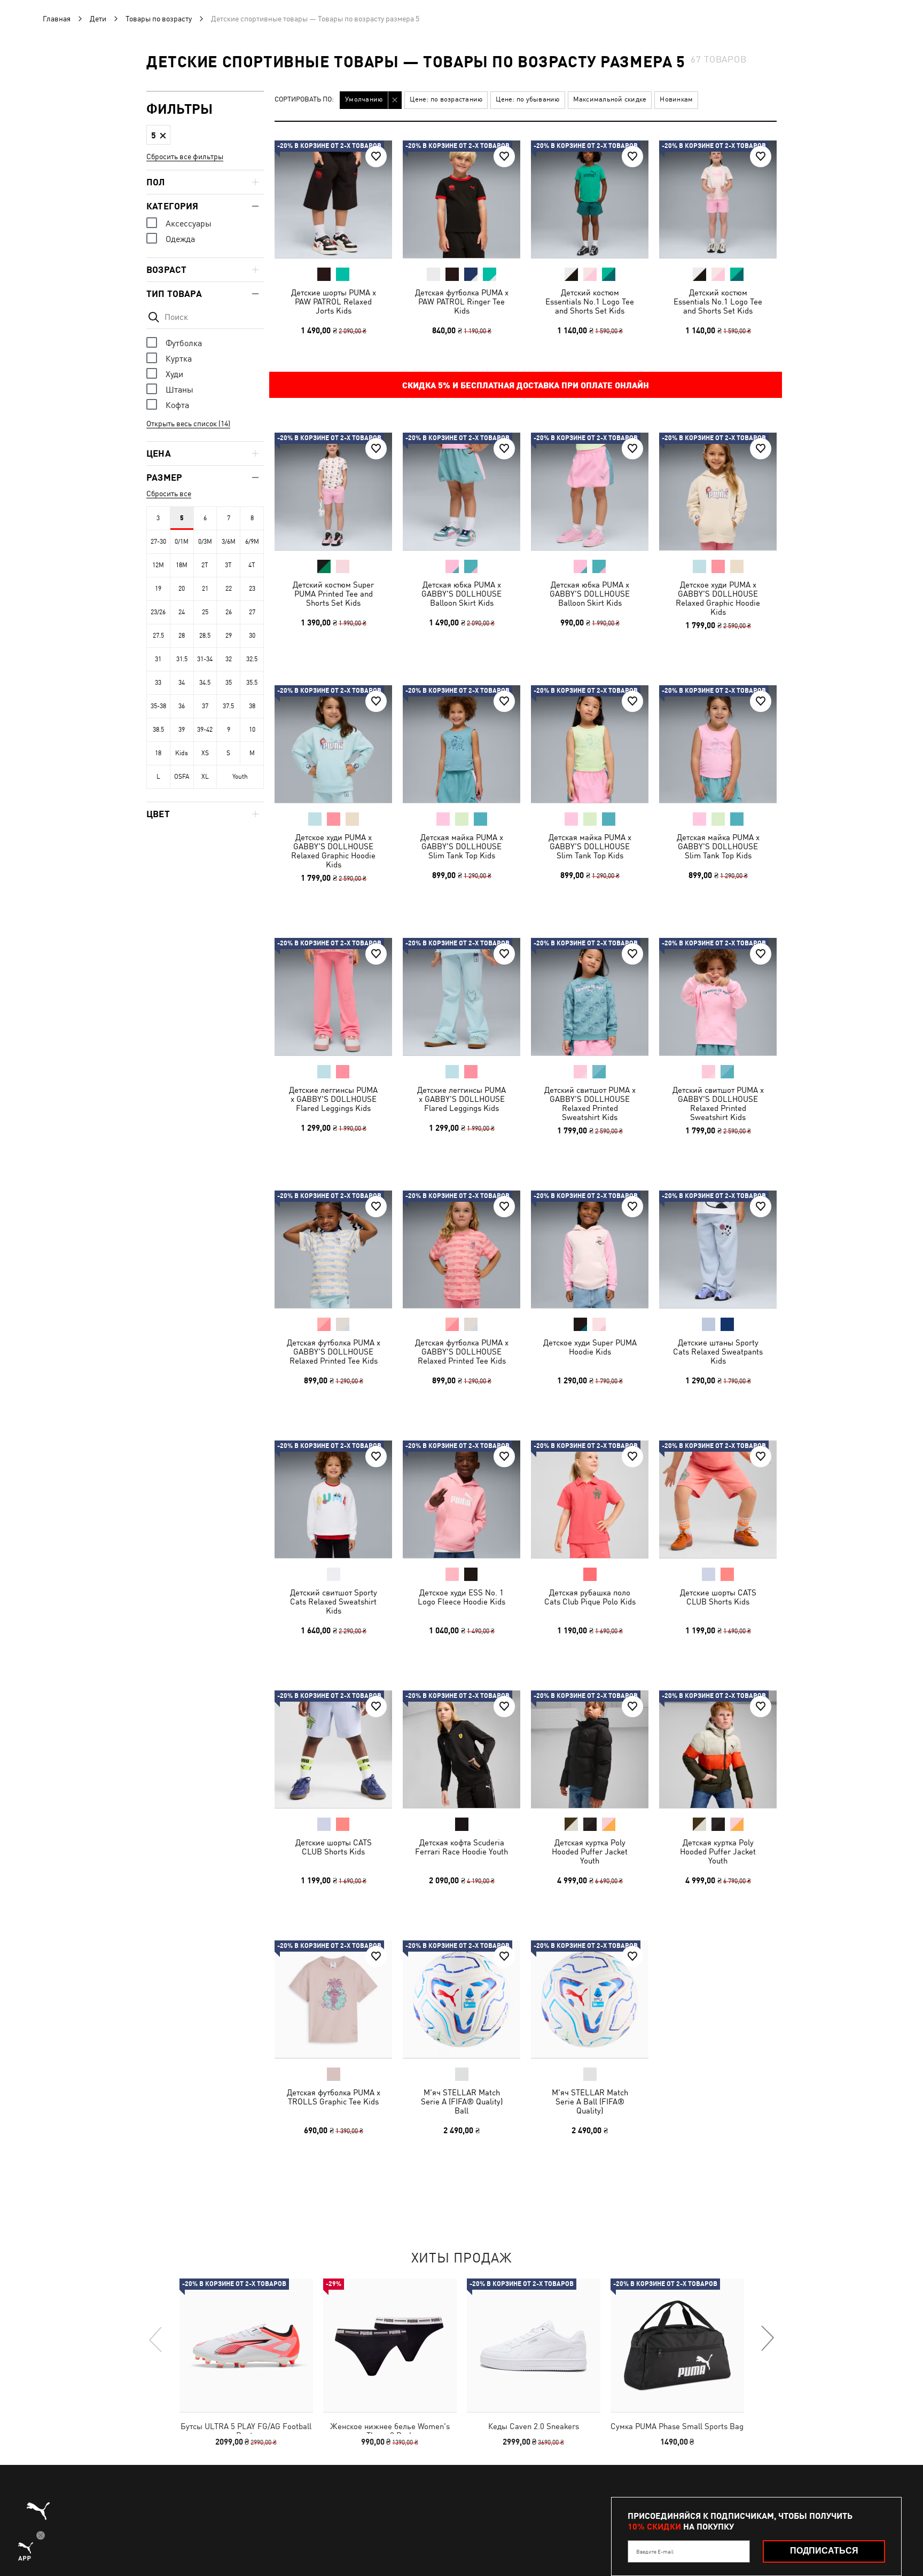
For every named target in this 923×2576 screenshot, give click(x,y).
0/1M (182, 542)
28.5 (205, 636)
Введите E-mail (655, 2551)
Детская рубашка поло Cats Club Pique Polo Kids (590, 1597)
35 (229, 683)
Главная (57, 19)
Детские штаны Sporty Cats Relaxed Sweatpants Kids (718, 1352)
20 (182, 589)
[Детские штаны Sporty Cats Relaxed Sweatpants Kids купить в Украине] (718, 1249)
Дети (98, 19)
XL (205, 777)
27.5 (158, 636)
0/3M (205, 542)
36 (182, 706)
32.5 (252, 659)
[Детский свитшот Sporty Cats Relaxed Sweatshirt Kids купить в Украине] (333, 1499)
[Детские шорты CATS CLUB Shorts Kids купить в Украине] (718, 1499)
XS (205, 753)
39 (182, 730)
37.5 (228, 706)
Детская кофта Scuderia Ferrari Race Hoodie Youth (461, 1847)
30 (252, 636)
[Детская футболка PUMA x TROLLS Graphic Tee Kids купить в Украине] (333, 1999)
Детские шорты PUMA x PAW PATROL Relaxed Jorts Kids (334, 302)
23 (252, 589)
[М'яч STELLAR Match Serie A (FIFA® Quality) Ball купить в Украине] (461, 1999)
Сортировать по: (304, 100)
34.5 (205, 683)
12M (158, 565)
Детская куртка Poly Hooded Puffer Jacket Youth (590, 1851)
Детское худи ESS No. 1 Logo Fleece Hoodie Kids (461, 1597)
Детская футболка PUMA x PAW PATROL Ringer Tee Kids (462, 302)
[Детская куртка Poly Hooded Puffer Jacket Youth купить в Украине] (590, 1749)
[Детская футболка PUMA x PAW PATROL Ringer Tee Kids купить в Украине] (461, 199)
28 (182, 636)
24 (182, 612)
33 (158, 683)
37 (205, 706)
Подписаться (824, 2551)
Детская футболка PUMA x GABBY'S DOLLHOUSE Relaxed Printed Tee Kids (334, 1352)
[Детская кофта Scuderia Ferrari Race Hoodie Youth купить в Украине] (461, 1749)
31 (158, 659)
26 (229, 612)
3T (228, 565)
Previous (156, 2339)
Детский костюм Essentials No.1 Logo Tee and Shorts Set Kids (590, 302)
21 (205, 589)
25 (205, 612)
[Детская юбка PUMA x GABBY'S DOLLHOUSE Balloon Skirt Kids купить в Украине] (461, 491)
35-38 (158, 706)
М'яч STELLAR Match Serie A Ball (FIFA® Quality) (590, 2101)
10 (252, 730)
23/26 (158, 612)
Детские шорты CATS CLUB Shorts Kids (718, 1597)
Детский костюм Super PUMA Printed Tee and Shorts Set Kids (333, 594)
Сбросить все (169, 494)
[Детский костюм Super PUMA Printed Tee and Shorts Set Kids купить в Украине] (333, 491)
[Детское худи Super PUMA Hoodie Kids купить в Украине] (590, 1249)
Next (767, 2339)
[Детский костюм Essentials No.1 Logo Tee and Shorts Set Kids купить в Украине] (590, 199)
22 (229, 589)
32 (229, 659)
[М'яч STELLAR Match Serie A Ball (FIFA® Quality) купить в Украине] (590, 1999)
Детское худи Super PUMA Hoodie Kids (590, 1347)
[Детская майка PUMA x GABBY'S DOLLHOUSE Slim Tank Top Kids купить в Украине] (461, 744)
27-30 (158, 542)
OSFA (182, 777)
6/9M (252, 542)
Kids (182, 753)
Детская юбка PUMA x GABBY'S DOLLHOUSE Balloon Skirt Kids (461, 594)
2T (205, 565)
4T (252, 565)
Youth (240, 777)
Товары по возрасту (159, 19)
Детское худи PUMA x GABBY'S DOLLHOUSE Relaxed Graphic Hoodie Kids (718, 598)
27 (252, 612)
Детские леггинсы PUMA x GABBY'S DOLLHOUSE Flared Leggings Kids (333, 1099)
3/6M (229, 542)
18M (182, 565)
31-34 (205, 659)
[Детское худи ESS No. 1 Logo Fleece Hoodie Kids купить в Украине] (461, 1499)
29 (229, 636)
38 (252, 706)
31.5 (182, 659)
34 (182, 683)
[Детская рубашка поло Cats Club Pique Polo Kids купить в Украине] (590, 1499)
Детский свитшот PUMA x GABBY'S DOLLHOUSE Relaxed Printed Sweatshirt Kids (590, 1103)
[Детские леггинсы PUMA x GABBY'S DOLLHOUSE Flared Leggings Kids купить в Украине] (333, 997)
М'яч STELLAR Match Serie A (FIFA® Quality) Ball (462, 2101)
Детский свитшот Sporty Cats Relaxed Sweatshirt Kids (334, 1602)
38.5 (158, 730)
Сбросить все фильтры (185, 156)
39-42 (205, 730)
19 (158, 589)
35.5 (252, 683)
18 (158, 753)
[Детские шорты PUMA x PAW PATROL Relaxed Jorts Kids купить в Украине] (333, 199)
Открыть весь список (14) (188, 424)
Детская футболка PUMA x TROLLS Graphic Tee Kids (334, 2097)
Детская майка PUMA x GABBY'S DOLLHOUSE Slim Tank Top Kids (462, 846)
